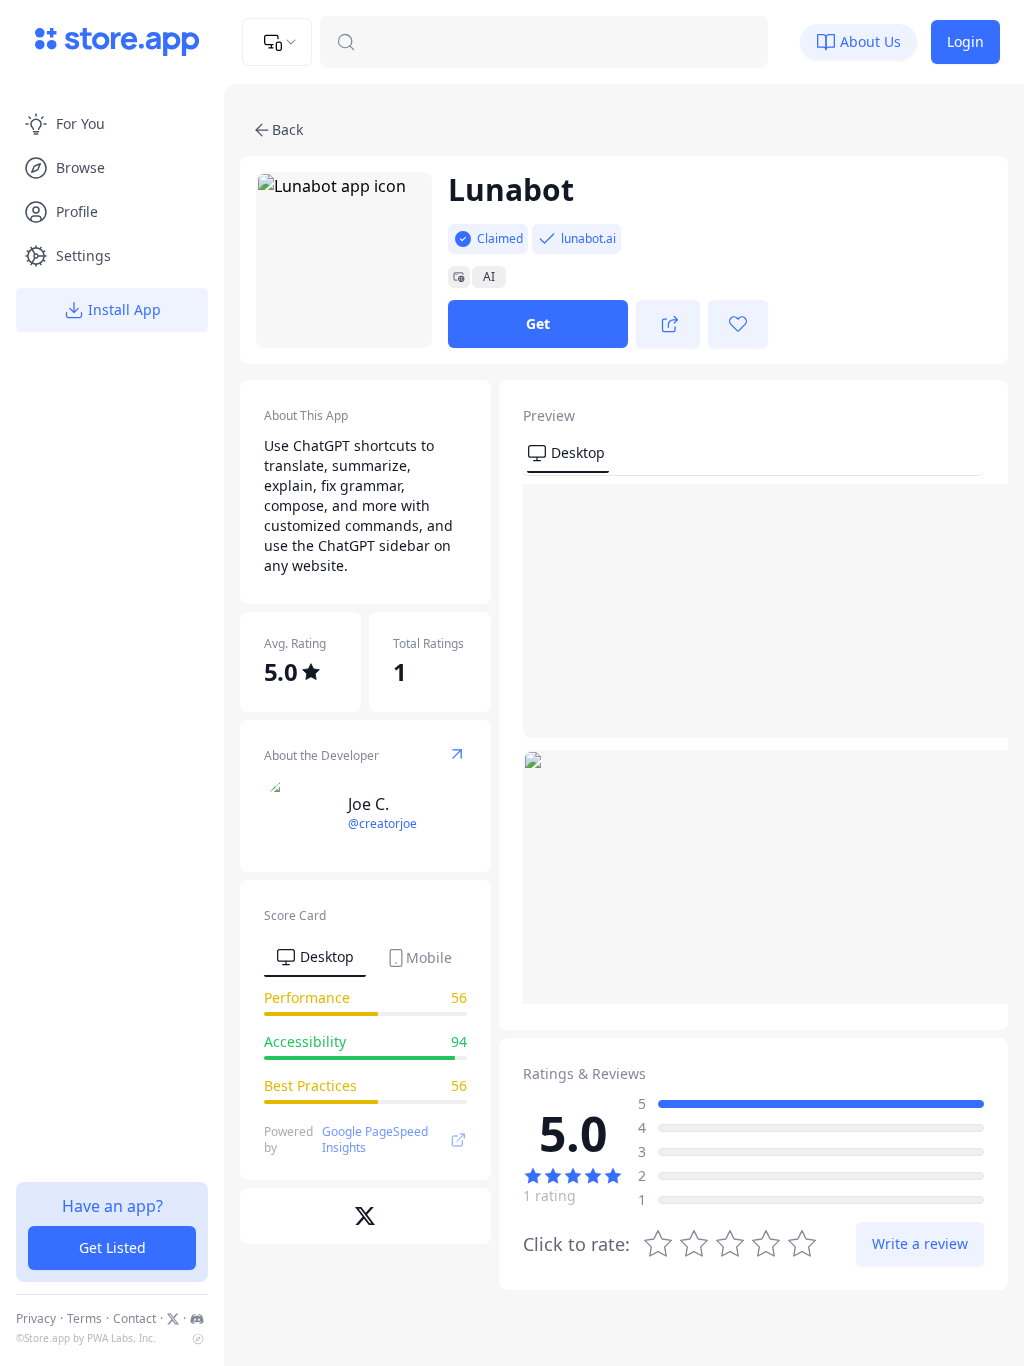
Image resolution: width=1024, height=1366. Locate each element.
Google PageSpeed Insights (375, 1140)
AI (489, 277)
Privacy (36, 1319)
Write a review (920, 1243)
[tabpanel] (365, 1050)
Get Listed (112, 1247)
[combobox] (277, 42)
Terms (84, 1319)
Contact (134, 1319)
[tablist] (364, 956)
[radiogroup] (730, 1244)
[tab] (315, 958)
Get (538, 323)
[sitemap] (198, 1339)
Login (965, 41)
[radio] (802, 1244)
